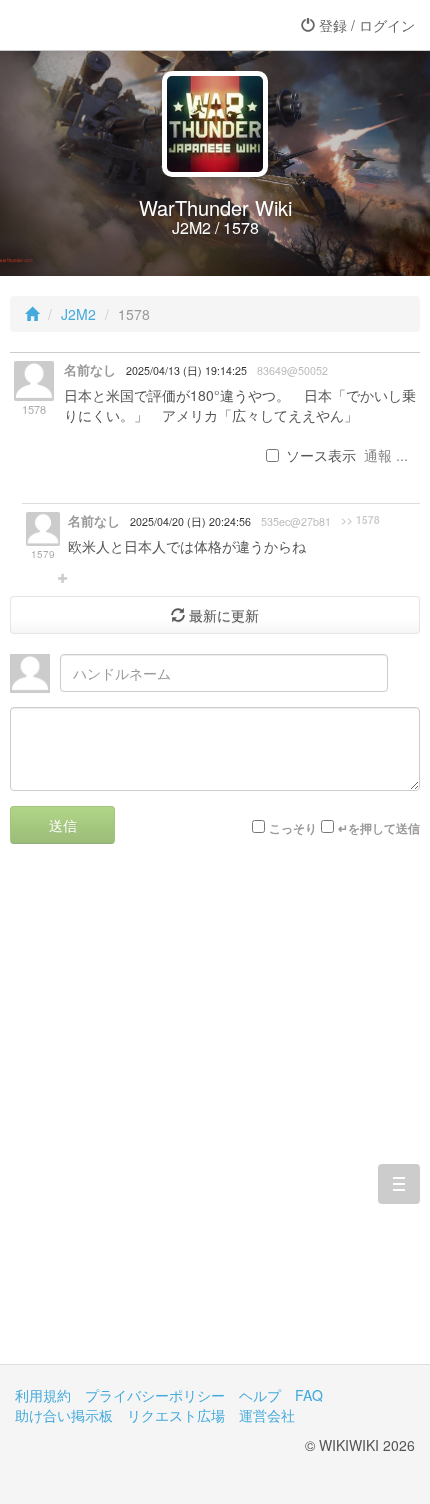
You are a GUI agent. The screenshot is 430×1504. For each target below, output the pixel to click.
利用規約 (43, 1395)
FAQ (309, 1395)
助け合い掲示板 (64, 1415)
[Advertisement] (215, 1119)
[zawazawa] (95, 25)
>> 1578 (360, 520)
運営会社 (267, 1415)
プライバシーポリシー (155, 1395)
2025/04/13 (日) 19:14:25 (186, 370)
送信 (63, 825)
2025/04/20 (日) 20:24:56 (190, 521)
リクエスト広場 (176, 1415)
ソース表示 (321, 455)
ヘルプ (260, 1395)
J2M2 (78, 314)
